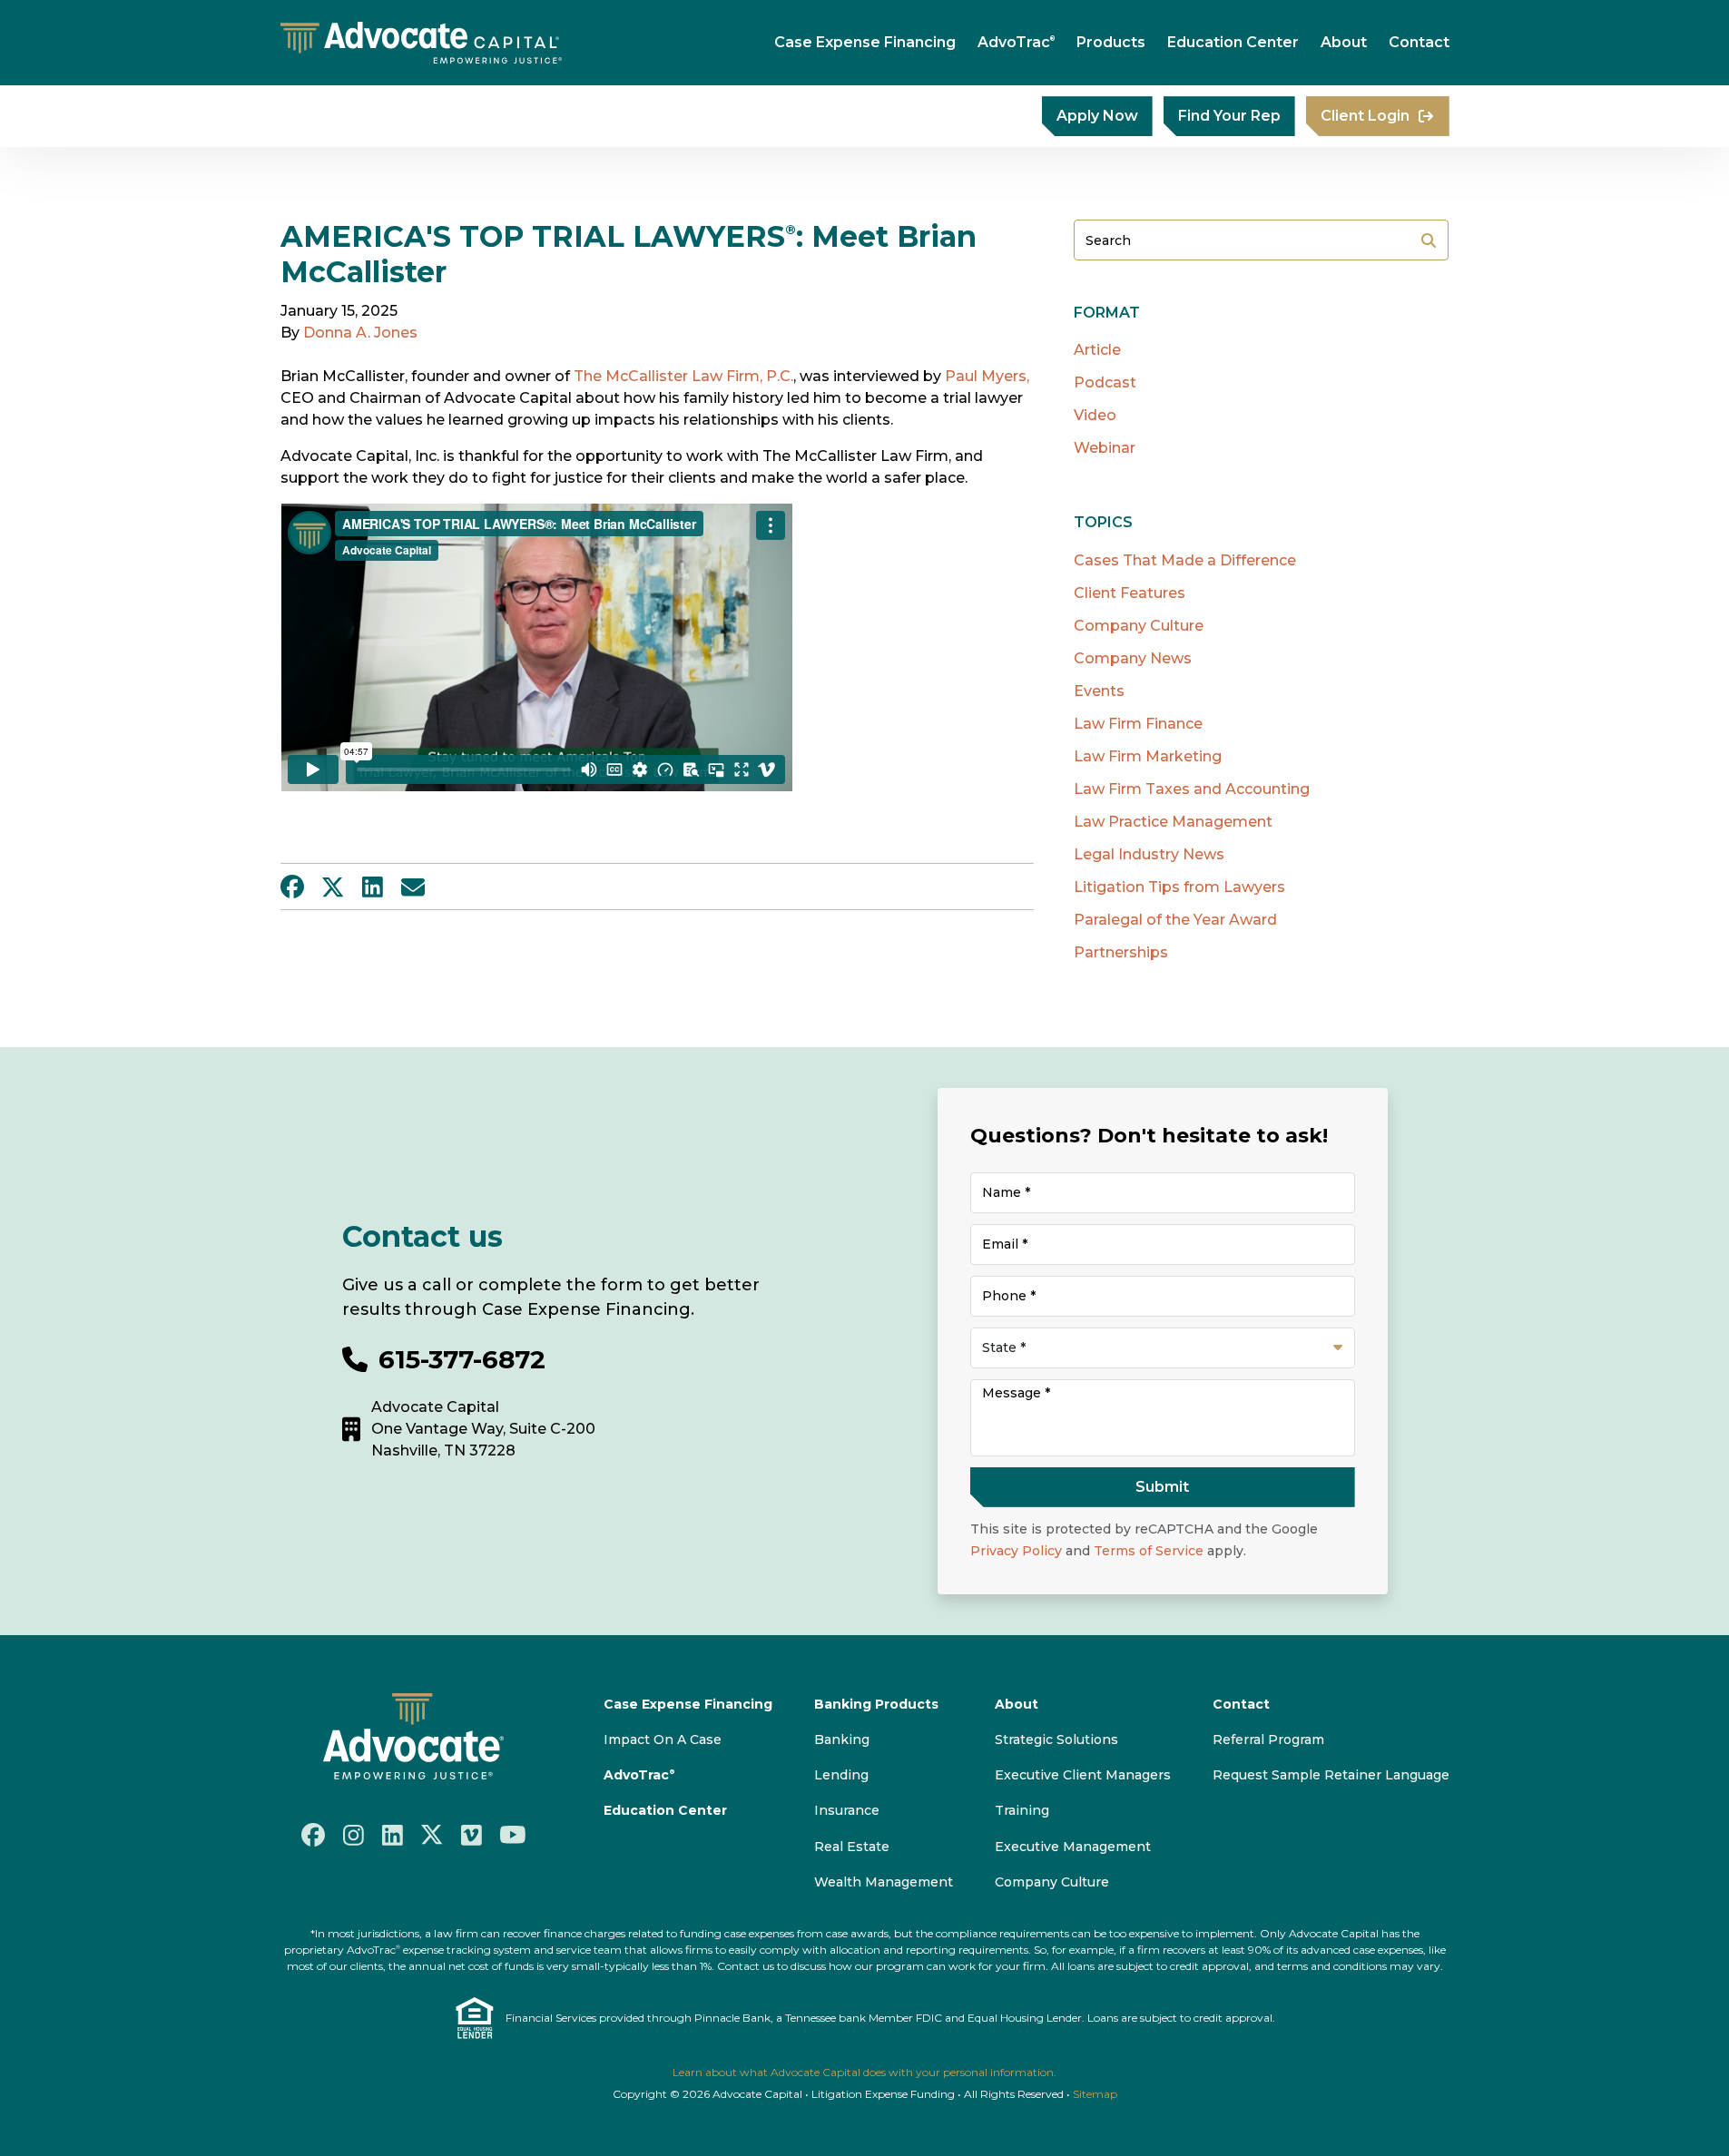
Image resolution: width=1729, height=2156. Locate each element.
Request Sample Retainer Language (1331, 1775)
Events (1099, 691)
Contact (1419, 42)
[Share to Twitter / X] (333, 887)
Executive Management (1073, 1847)
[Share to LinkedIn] (373, 887)
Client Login (1365, 116)
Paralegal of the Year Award (1175, 920)
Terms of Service (1149, 1551)
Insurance (847, 1810)
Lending (841, 1775)
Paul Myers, (985, 376)
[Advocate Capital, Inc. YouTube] (513, 1835)
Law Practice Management (1173, 822)
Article (1097, 350)
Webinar (1105, 448)
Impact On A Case (663, 1739)
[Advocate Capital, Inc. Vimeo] (472, 1834)
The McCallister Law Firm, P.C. (683, 376)
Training (1022, 1810)
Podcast (1105, 382)
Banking (842, 1739)
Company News (1133, 658)
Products (1111, 42)
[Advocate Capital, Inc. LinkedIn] (393, 1834)
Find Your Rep (1229, 116)
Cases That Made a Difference (1185, 560)
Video (1095, 415)
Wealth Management (884, 1882)
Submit (1429, 240)
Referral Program (1268, 1739)
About (1344, 42)
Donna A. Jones (360, 333)
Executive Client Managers (1083, 1775)
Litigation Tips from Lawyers (1179, 887)
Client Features (1130, 593)
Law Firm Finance (1138, 724)
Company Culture (1139, 626)
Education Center (1233, 42)
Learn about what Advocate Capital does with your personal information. (864, 2072)
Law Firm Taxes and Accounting (1192, 789)
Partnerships (1121, 952)
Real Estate (852, 1847)
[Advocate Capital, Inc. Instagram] (354, 1834)
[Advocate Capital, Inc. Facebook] (313, 1835)
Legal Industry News (1149, 854)
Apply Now (1097, 116)
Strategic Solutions (1056, 1739)
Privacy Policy (1016, 1551)
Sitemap (1095, 2094)
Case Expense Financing (865, 42)
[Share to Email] (413, 887)
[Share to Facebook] (292, 887)
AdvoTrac (1016, 42)
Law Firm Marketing (1148, 756)
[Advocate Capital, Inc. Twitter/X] (432, 1835)
